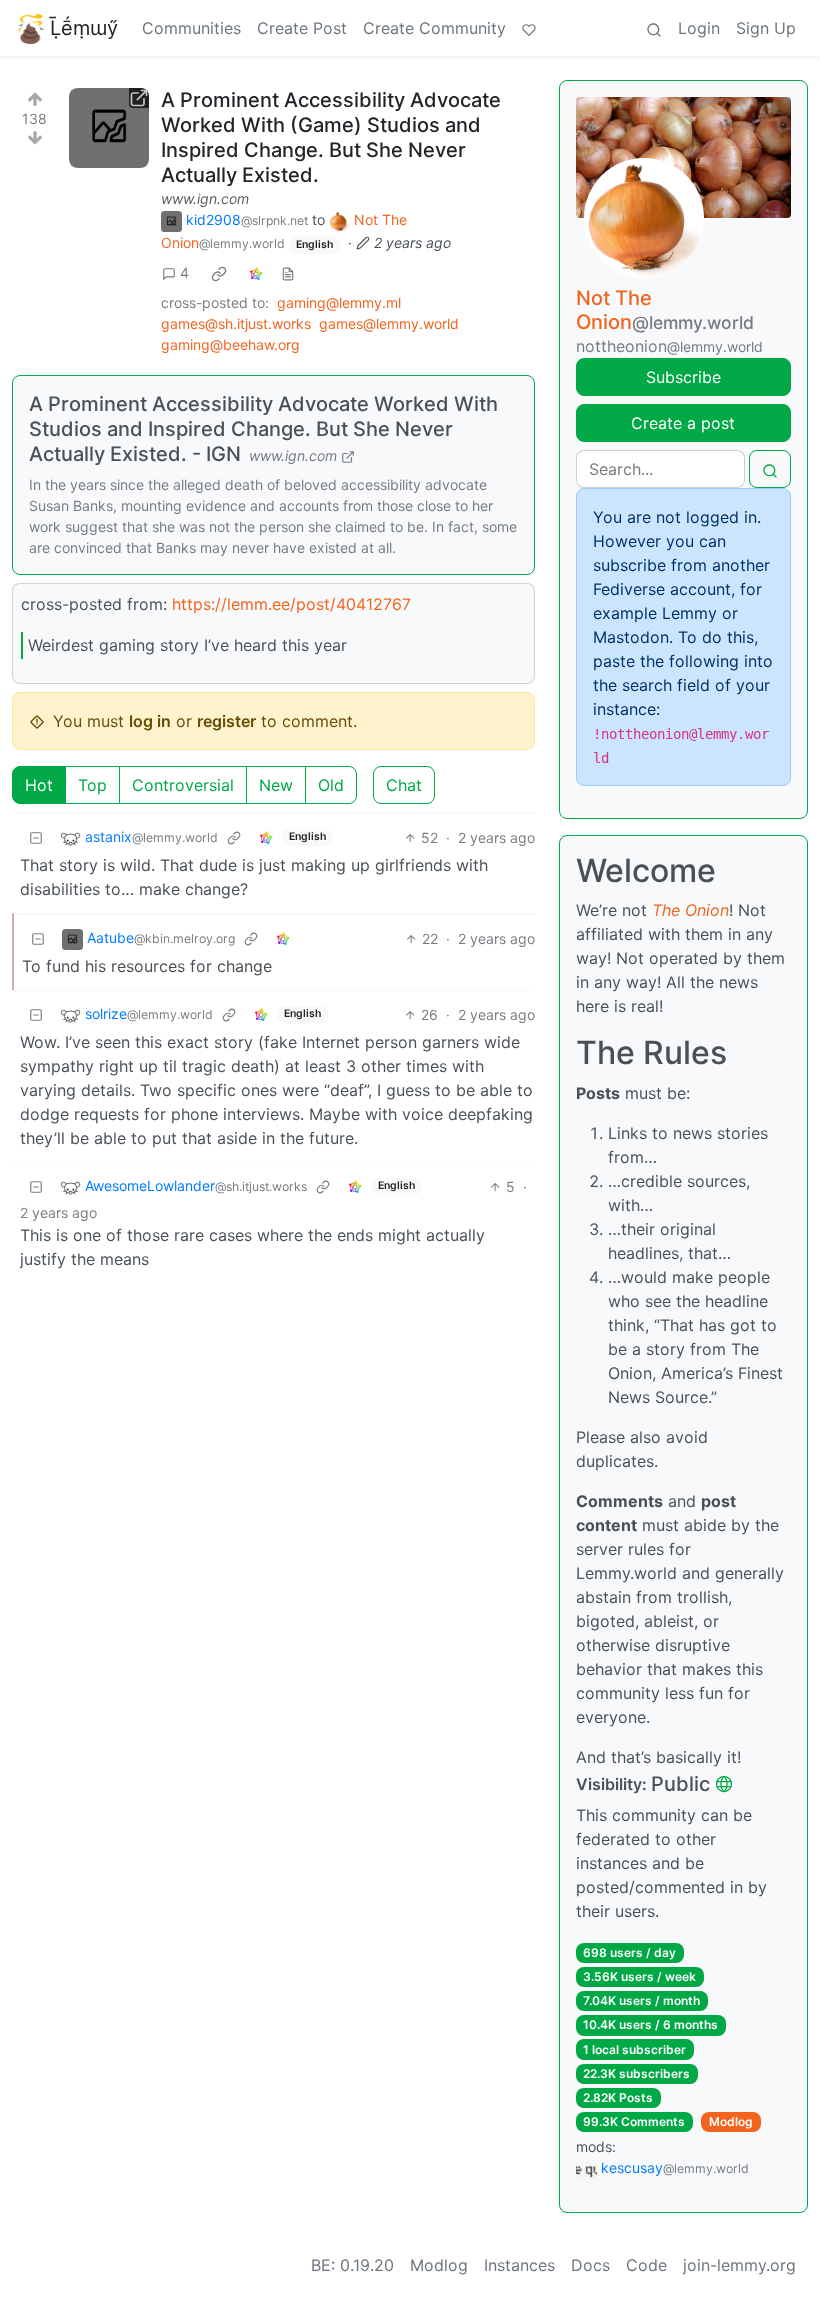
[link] (219, 273)
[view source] (288, 272)
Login (699, 28)
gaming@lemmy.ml (339, 302)
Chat (404, 785)
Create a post (683, 423)
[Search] (654, 28)
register (226, 721)
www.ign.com (205, 198)
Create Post (302, 28)
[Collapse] (36, 837)
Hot (39, 785)
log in (150, 721)
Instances (519, 2265)
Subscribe (683, 377)
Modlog (731, 2121)
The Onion (690, 910)
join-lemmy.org (739, 2265)
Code (646, 2265)
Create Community (434, 28)
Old (331, 785)
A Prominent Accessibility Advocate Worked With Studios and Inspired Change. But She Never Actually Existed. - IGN (263, 429)
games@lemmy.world (389, 323)
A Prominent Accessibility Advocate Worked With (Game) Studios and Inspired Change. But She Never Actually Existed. (331, 137)
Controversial (183, 785)
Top (92, 785)
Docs (590, 2265)
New (276, 785)
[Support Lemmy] (529, 28)
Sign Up (766, 28)
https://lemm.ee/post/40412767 (291, 604)
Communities (191, 28)
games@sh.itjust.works (236, 323)
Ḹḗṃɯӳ (84, 28)
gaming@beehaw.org (230, 344)
